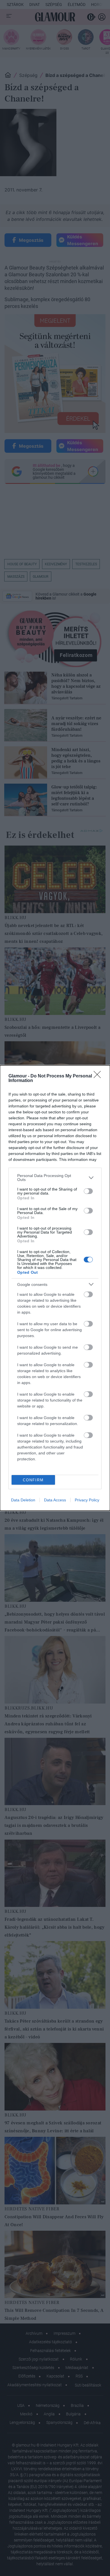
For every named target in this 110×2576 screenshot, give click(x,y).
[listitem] (55, 1178)
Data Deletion (23, 1500)
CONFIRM (33, 1480)
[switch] (88, 1191)
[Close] (99, 1076)
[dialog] (55, 1288)
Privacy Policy (87, 1500)
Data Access (55, 1500)
